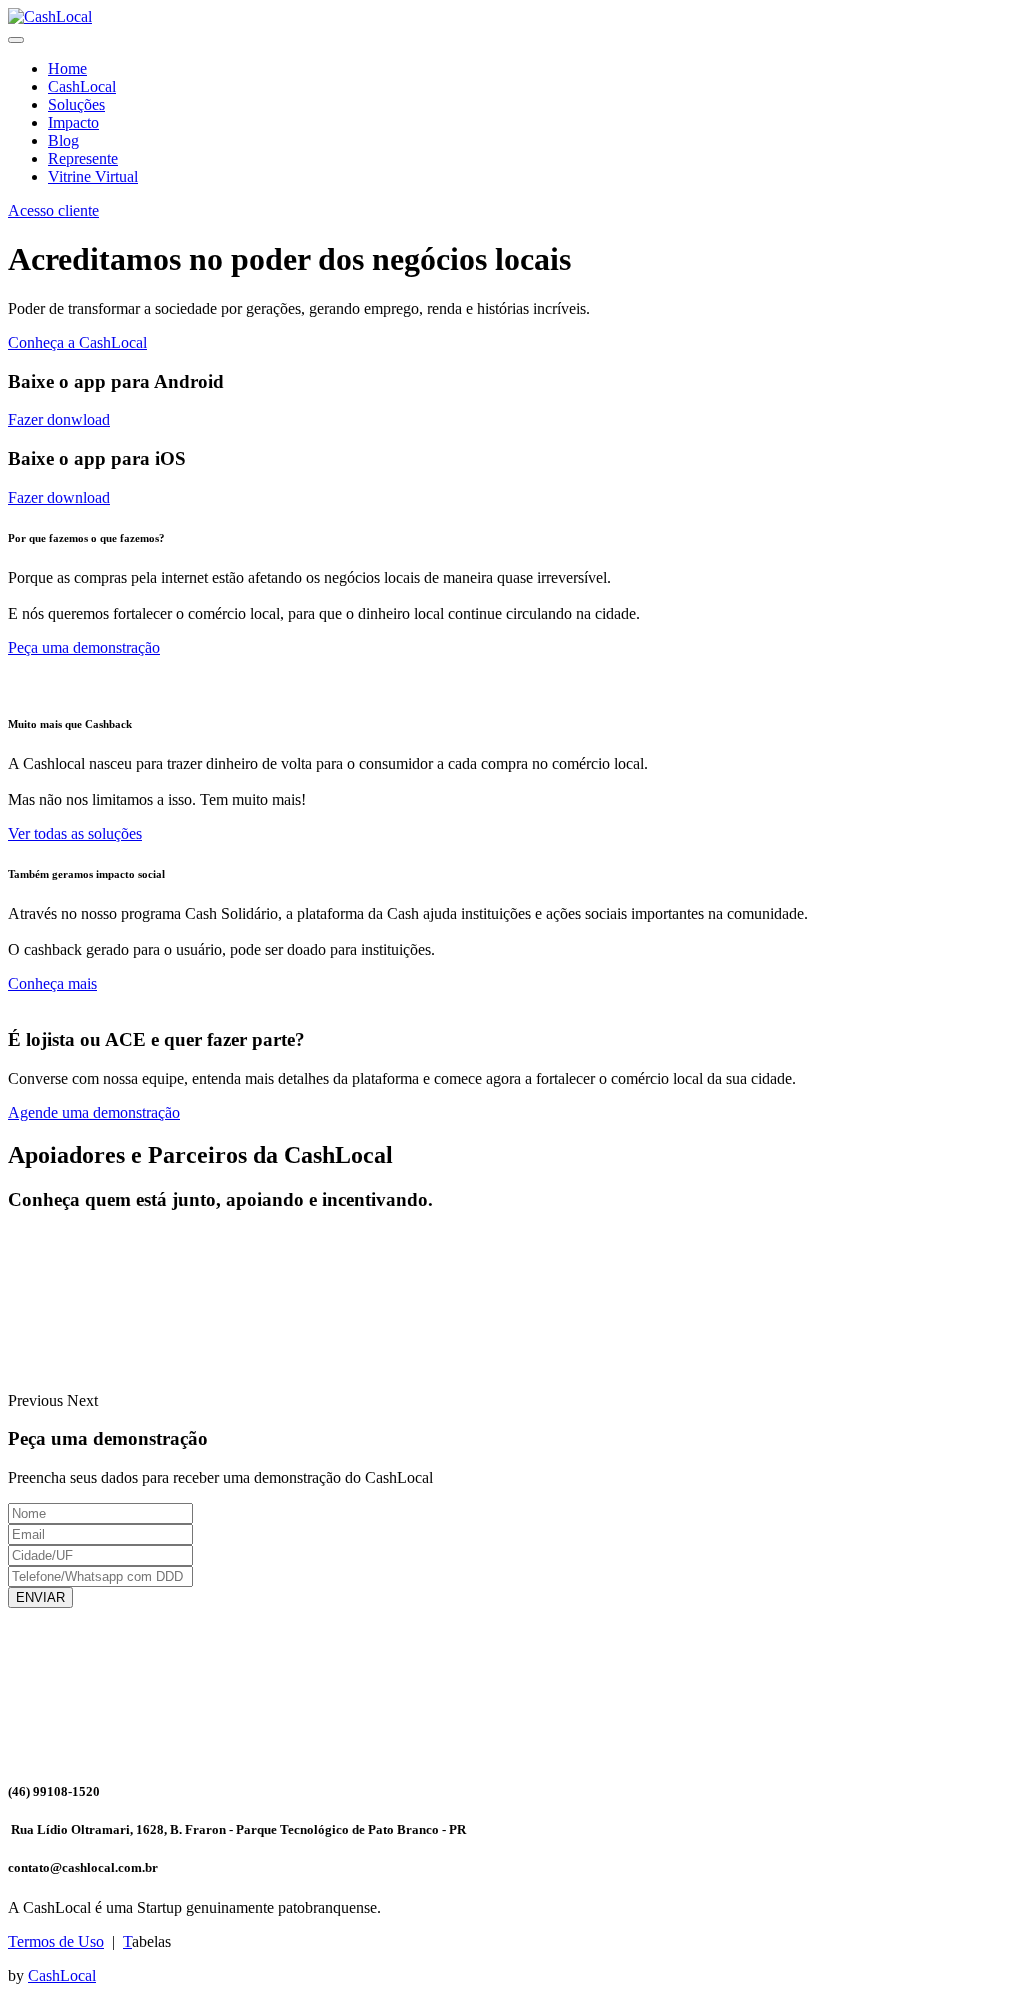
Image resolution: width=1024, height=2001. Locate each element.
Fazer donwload (59, 419)
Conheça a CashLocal (77, 342)
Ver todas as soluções (75, 833)
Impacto (73, 122)
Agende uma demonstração (94, 1112)
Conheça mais (52, 983)
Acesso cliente (53, 210)
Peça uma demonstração (84, 647)
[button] (37, 1400)
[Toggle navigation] (16, 40)
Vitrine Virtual (93, 176)
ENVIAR (40, 1597)
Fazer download (59, 497)
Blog (63, 140)
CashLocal (82, 86)
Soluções (76, 104)
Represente (83, 158)
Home (67, 68)
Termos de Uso (56, 1941)
